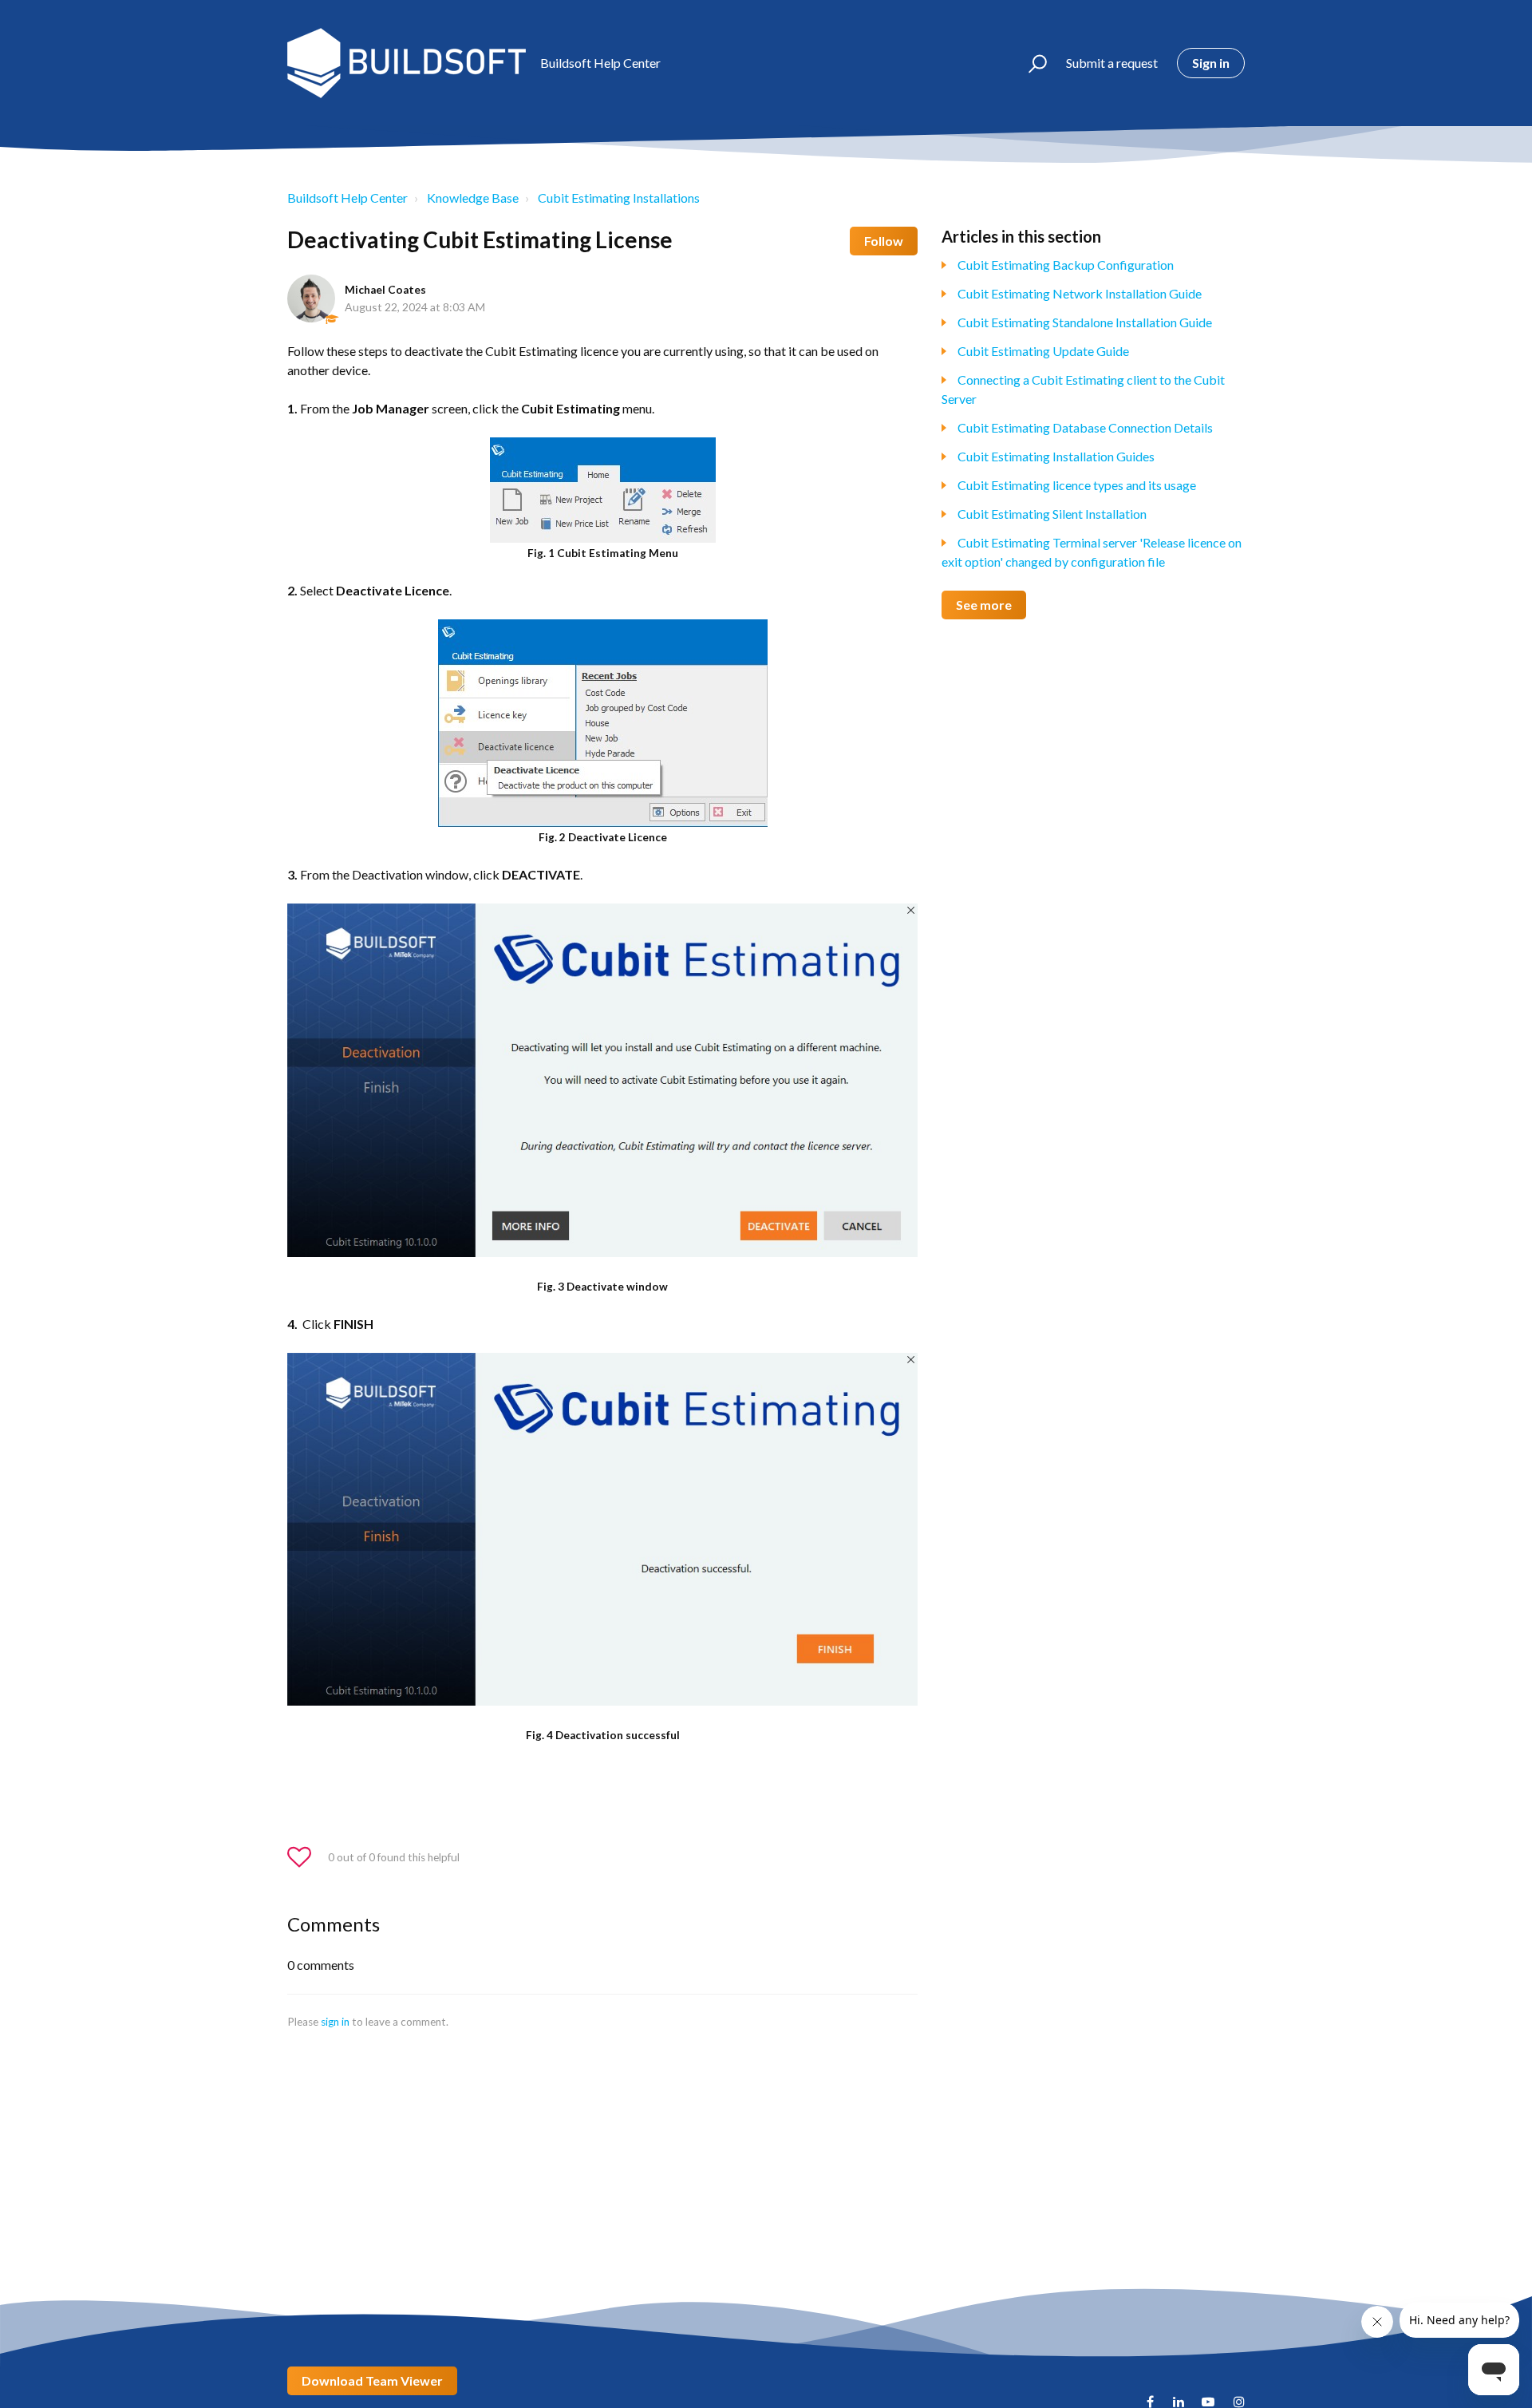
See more (984, 605)
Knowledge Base (473, 198)
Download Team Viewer (372, 2380)
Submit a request (1112, 63)
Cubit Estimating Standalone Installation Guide (1085, 322)
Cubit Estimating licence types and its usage (1077, 485)
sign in (335, 2022)
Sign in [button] (1211, 63)
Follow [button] (884, 241)
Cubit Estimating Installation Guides (1056, 456)
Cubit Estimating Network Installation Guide (1080, 293)
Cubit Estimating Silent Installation (1052, 514)
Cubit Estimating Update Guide (1043, 351)
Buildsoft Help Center (347, 198)
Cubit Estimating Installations (619, 198)
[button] (1031, 63)
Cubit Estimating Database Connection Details (1085, 427)
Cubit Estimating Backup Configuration (1066, 265)
